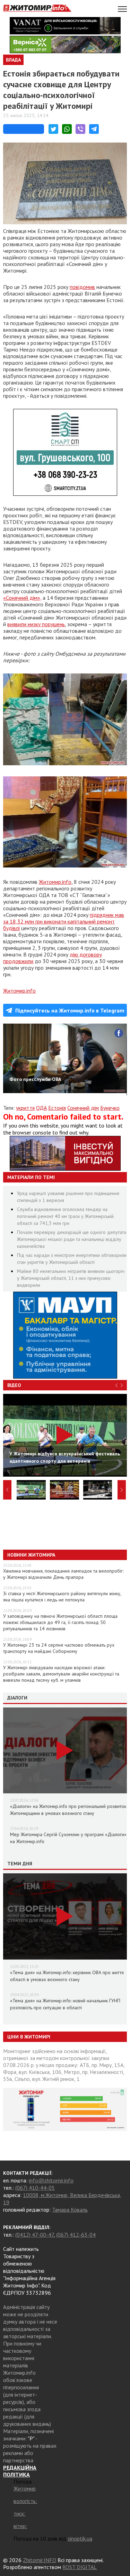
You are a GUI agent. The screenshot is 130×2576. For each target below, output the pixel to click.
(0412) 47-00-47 (34, 2235)
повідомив (82, 287)
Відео (14, 1385)
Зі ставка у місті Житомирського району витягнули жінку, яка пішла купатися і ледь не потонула (62, 1597)
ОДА (41, 1108)
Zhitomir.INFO (40, 2560)
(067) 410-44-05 (35, 2188)
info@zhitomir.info (51, 2180)
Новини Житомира (31, 1555)
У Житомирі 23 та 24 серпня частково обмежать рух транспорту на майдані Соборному (59, 1648)
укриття (25, 1108)
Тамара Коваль (70, 2210)
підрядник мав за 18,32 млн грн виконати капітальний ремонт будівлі (64, 921)
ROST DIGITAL (80, 2567)
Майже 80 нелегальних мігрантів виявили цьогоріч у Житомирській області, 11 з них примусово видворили (71, 1278)
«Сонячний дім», (22, 598)
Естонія (57, 1108)
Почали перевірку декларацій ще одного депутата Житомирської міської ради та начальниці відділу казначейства (72, 1239)
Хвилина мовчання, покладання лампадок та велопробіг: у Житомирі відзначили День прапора (63, 1574)
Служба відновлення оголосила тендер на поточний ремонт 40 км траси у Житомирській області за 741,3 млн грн (65, 1216)
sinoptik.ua (80, 2538)
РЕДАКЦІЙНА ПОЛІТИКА (20, 2471)
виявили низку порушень (36, 624)
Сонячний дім (83, 1108)
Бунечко (110, 1108)
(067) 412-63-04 (76, 2235)
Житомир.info (55, 882)
